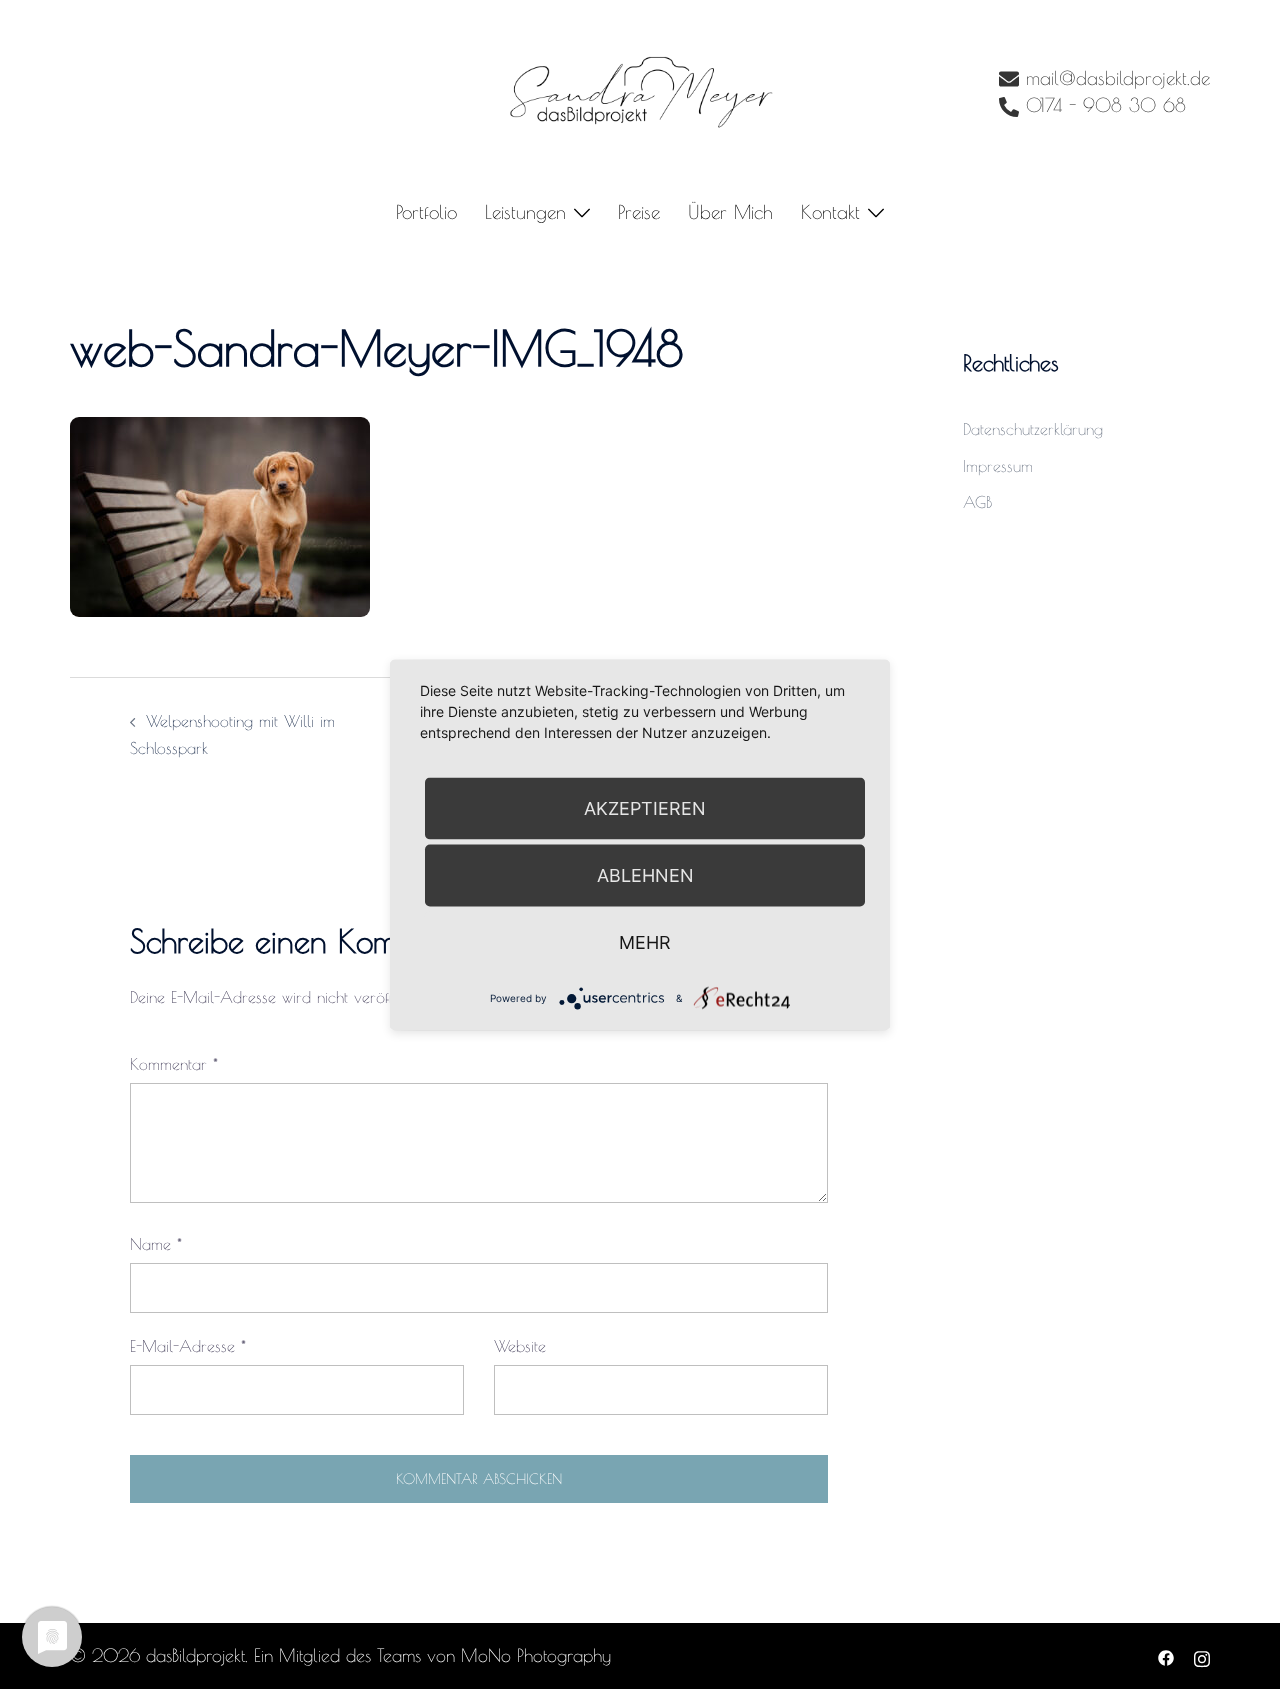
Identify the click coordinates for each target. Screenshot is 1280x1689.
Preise (639, 212)
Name (156, 1244)
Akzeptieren (645, 807)
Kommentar (174, 1064)
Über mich (730, 212)
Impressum (998, 466)
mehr (645, 941)
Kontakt (830, 212)
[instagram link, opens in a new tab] (1202, 1655)
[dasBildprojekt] (640, 91)
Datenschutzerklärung (1033, 429)
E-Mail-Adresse (188, 1346)
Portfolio (426, 212)
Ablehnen (645, 874)
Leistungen (525, 212)
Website (520, 1346)
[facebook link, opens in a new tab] (1166, 1655)
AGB (977, 502)
